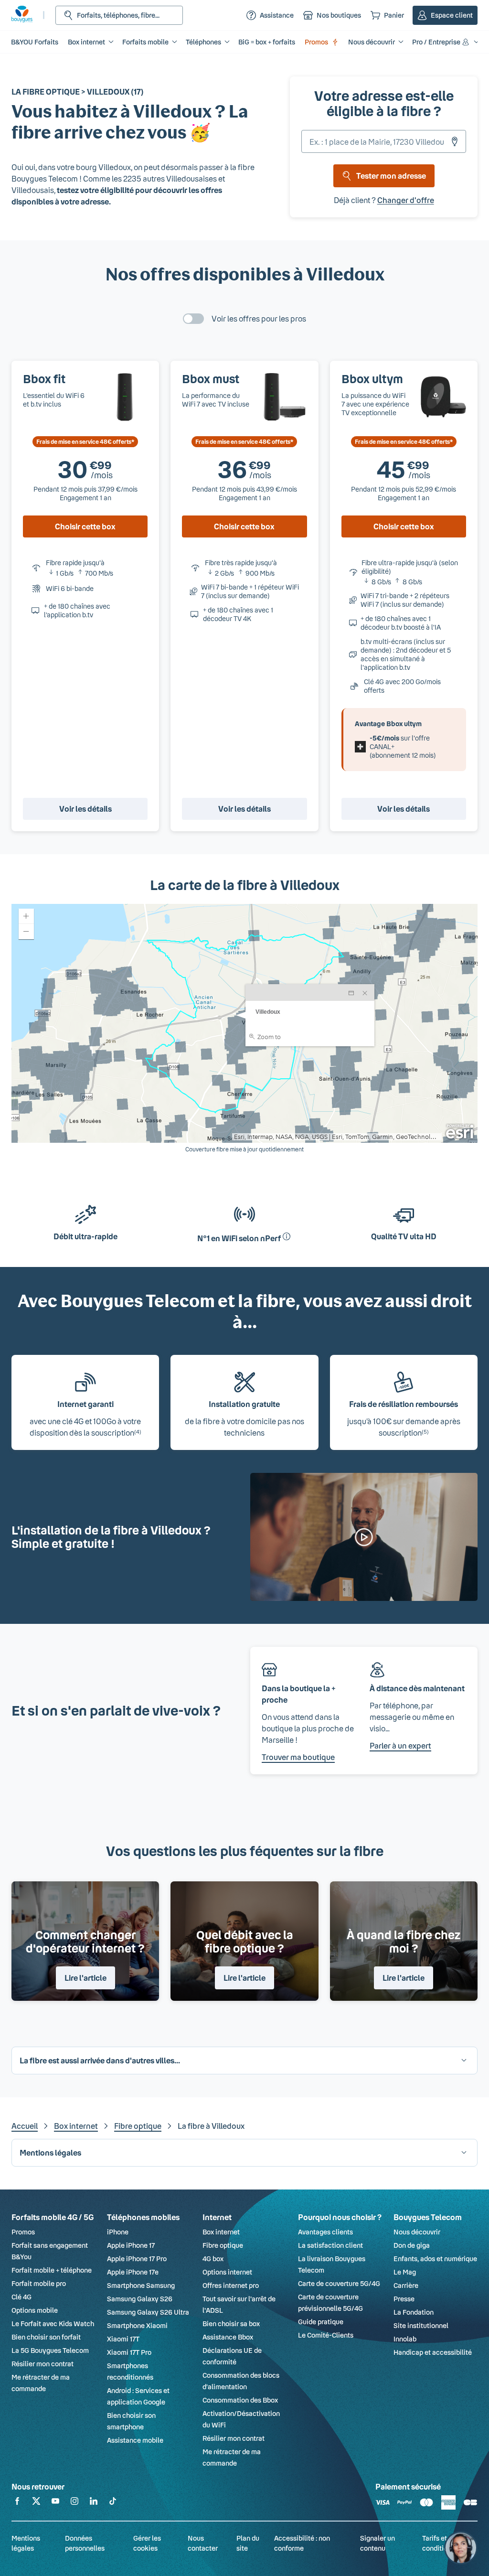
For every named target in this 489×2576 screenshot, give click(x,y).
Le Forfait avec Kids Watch (53, 2324)
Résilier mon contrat (43, 2364)
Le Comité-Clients (326, 2335)
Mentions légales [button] (50, 2152)
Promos (316, 42)
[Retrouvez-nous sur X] (36, 2503)
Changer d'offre (406, 200)
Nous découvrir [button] (372, 42)
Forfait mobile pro (39, 2283)
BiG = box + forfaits (267, 42)
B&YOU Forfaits (35, 42)
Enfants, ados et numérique (435, 2259)
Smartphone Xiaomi (137, 2325)
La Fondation (414, 2312)
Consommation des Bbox (240, 2400)
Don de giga (412, 2245)
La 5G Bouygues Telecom (50, 2350)
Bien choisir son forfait (46, 2337)
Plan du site (248, 2543)
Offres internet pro (231, 2285)
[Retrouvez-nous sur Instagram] (74, 2503)
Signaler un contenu (377, 2543)
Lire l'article (85, 1978)
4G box (213, 2259)
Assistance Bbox (228, 2337)
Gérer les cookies (147, 2543)
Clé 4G (21, 2297)
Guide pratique (321, 2322)
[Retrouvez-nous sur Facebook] (17, 2503)
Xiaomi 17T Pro (129, 2352)
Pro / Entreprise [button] (436, 42)
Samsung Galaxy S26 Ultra (148, 2312)
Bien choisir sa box (231, 2324)
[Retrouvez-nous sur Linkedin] (94, 2503)
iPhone (118, 2232)
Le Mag (405, 2272)
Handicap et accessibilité (433, 2352)
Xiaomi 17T (123, 2339)
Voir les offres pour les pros (259, 318)
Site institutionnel (421, 2325)
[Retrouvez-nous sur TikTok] (113, 2503)
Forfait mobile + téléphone (52, 2270)
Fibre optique (138, 2126)
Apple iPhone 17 (131, 2245)
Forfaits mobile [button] (145, 42)
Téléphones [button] (203, 42)
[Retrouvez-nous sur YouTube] (55, 2503)
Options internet (227, 2272)
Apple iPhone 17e (133, 2272)
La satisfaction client (330, 2245)
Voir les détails (85, 809)
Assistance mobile (135, 2440)
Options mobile (35, 2310)
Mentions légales (26, 2543)
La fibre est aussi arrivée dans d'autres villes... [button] (100, 2060)
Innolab (405, 2339)
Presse (404, 2299)
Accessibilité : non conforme (302, 2543)
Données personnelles (85, 2543)
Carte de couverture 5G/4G (339, 2283)
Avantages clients (325, 2232)
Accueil (25, 2126)
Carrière (406, 2285)
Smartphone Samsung (141, 2285)
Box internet (76, 2126)
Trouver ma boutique (298, 1757)
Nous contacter (203, 2543)
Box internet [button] (86, 42)
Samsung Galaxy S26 (140, 2299)
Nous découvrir (417, 2232)
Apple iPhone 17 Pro (137, 2259)
